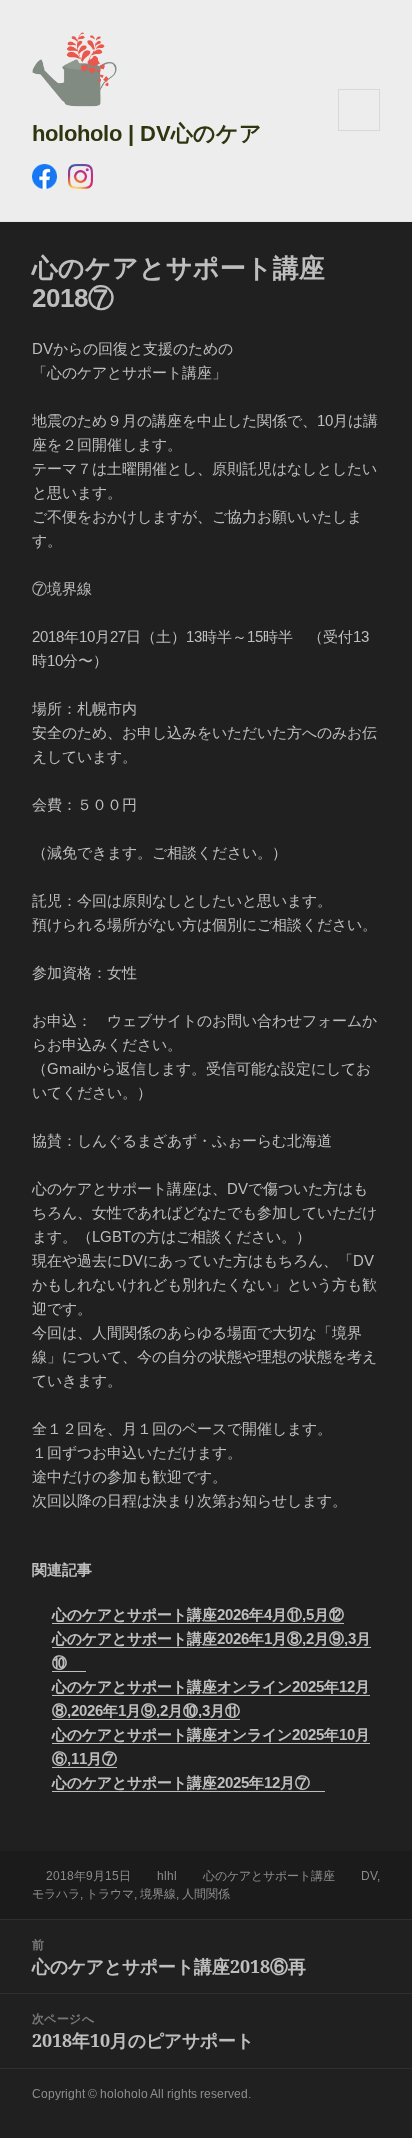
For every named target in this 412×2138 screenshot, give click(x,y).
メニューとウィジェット (359, 130)
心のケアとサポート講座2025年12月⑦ (188, 1782)
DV (369, 1876)
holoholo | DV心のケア (147, 133)
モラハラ (56, 1894)
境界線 (158, 1894)
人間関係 (206, 1894)
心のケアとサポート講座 (269, 1876)
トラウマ (110, 1894)
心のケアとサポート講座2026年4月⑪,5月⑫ (198, 1614)
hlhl (167, 1876)
